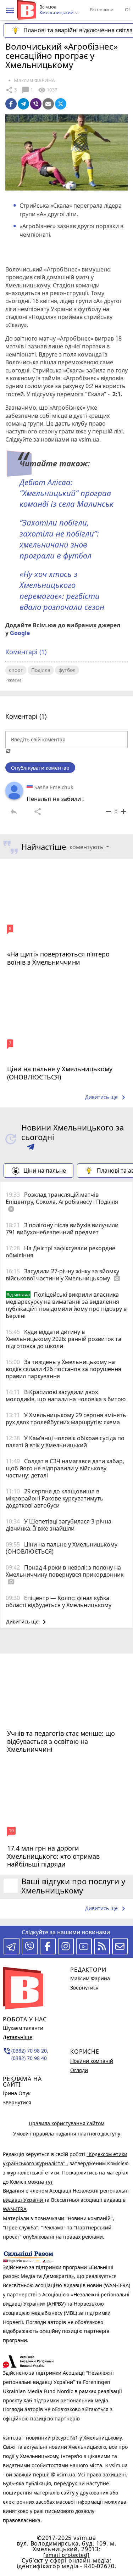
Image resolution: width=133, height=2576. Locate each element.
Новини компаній (92, 2061)
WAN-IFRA (15, 2209)
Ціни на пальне (45, 1171)
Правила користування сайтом (66, 2123)
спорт (16, 670)
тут (49, 2182)
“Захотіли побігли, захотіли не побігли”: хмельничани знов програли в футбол (59, 539)
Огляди (79, 2070)
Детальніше (18, 2037)
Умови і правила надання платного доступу (67, 2134)
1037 (48, 90)
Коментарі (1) (26, 652)
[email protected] (66, 2555)
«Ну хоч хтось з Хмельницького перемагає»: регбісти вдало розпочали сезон (63, 590)
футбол (67, 670)
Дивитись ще (106, 1098)
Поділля (41, 670)
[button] (10, 10)
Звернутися (17, 2102)
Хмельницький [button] (57, 13)
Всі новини (102, 10)
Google (20, 633)
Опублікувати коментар (40, 768)
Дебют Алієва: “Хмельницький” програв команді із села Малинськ (66, 493)
